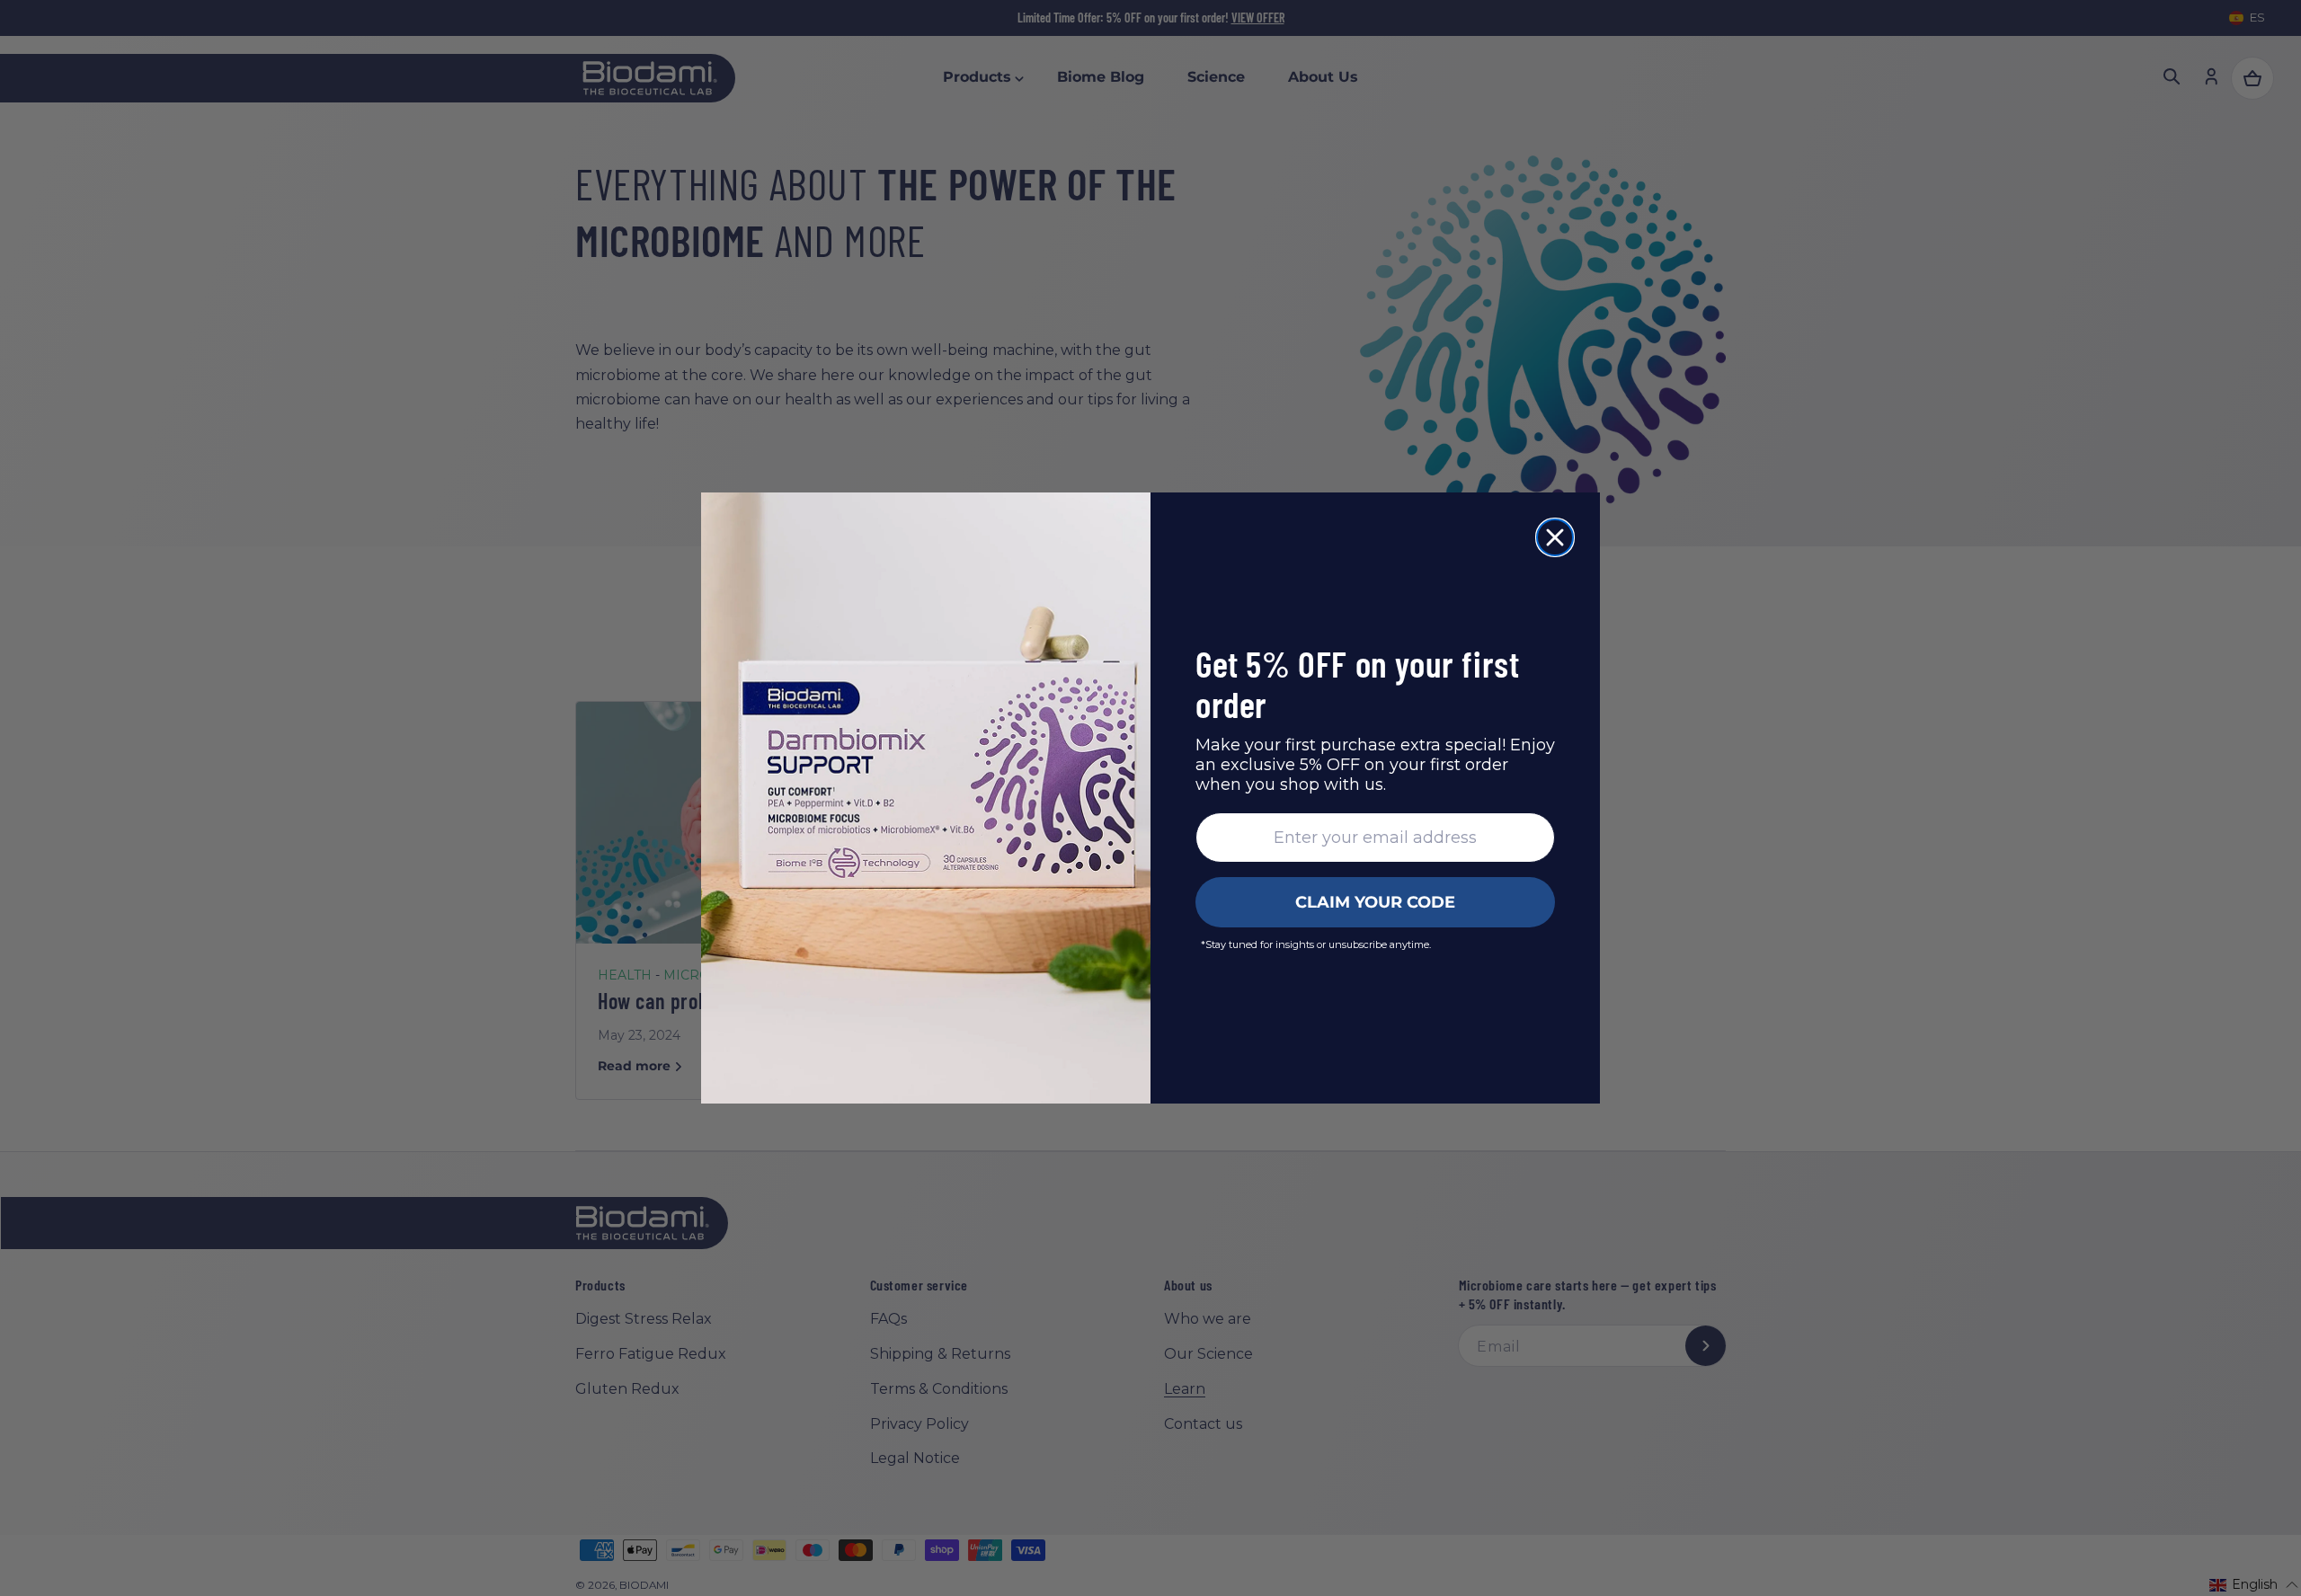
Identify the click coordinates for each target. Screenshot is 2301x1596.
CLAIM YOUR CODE (1375, 902)
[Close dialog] (1555, 537)
